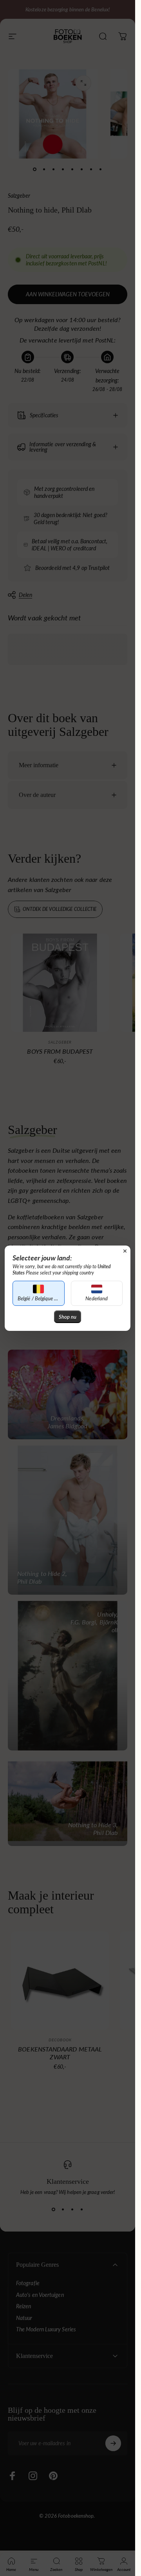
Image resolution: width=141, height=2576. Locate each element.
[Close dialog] (125, 1251)
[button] (39, 1293)
